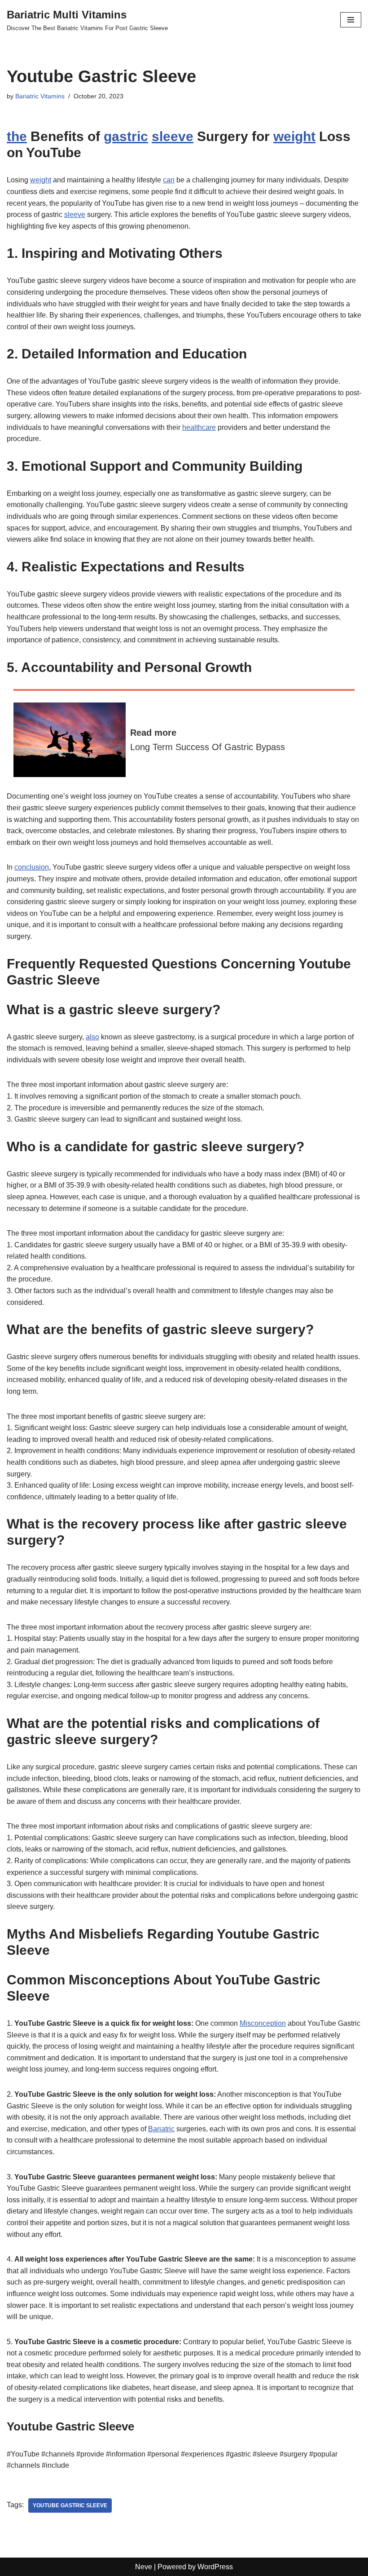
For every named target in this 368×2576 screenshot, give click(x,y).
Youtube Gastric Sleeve (70, 2505)
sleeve (173, 136)
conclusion (32, 867)
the (17, 136)
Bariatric (161, 2129)
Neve (144, 2567)
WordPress (215, 2567)
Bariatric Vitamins (40, 96)
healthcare (199, 427)
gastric (126, 136)
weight (294, 136)
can (169, 180)
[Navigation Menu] (351, 20)
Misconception (263, 2023)
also (92, 1037)
